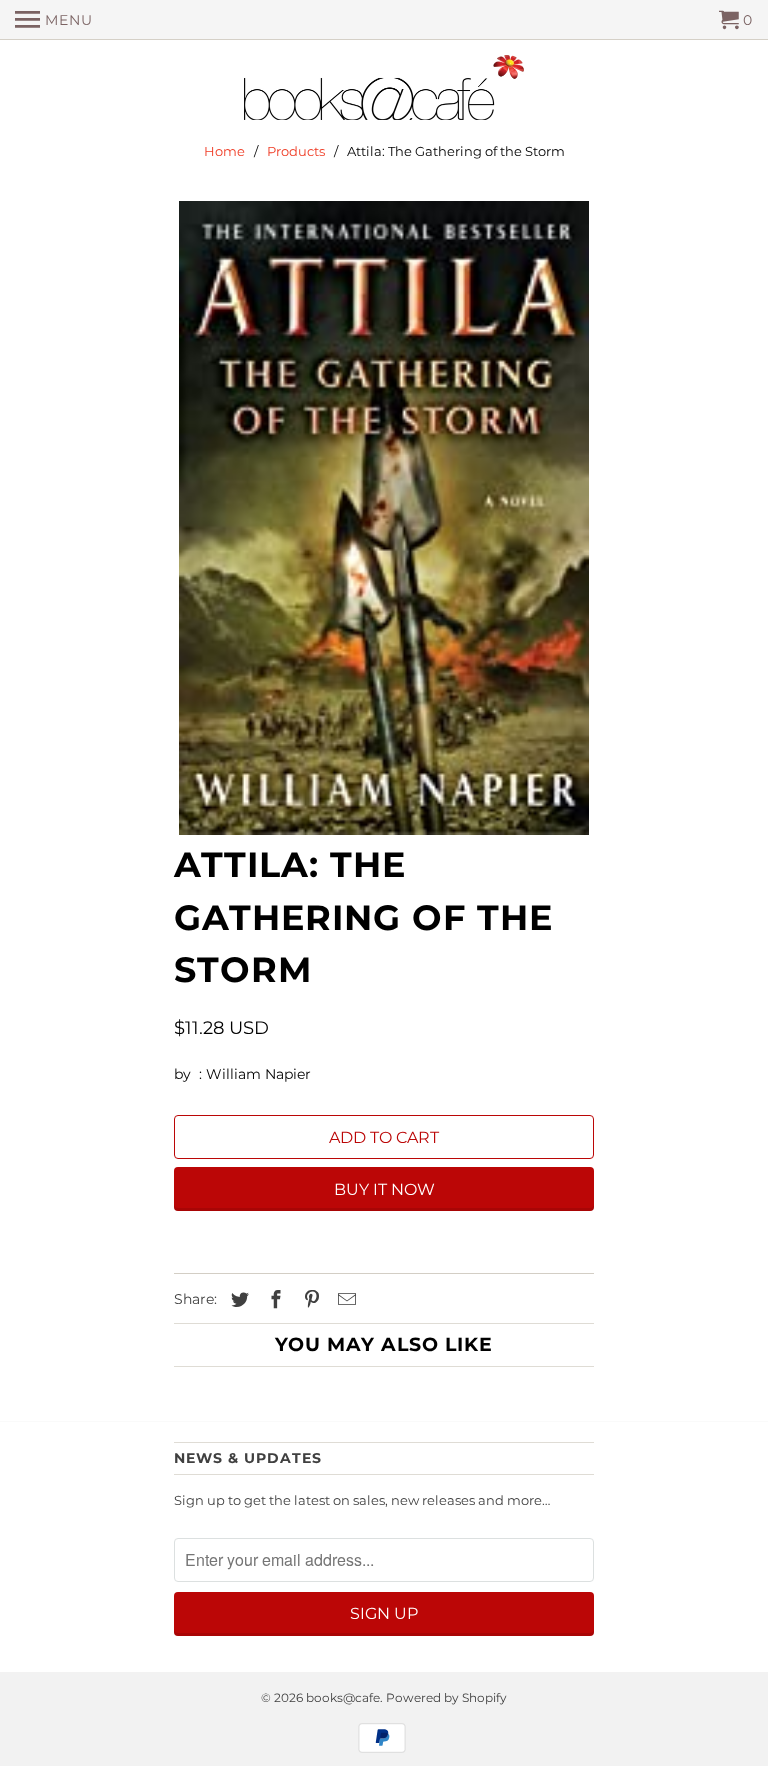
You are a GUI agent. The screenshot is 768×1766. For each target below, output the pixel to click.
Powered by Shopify (446, 1697)
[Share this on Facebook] (273, 1300)
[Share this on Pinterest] (309, 1300)
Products (296, 151)
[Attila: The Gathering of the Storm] (384, 518)
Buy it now (384, 1189)
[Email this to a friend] (344, 1300)
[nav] (54, 20)
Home (224, 151)
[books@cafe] (384, 92)
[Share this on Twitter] (237, 1300)
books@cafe (343, 1697)
